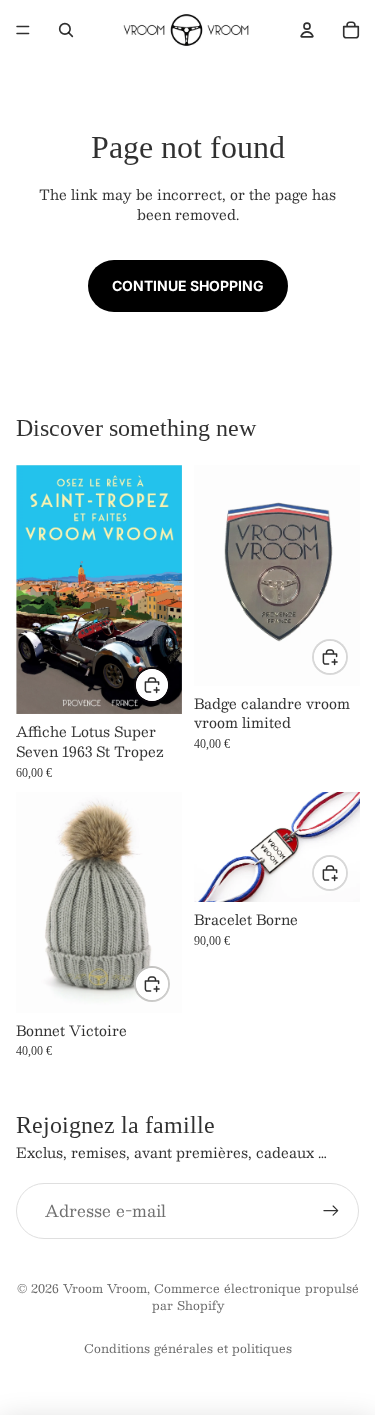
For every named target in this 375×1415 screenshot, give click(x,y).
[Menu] (23, 30)
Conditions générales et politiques (188, 1348)
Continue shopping (188, 285)
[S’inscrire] (331, 1211)
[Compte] (307, 30)
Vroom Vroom (105, 1288)
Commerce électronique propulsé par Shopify (255, 1296)
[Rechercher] (66, 30)
